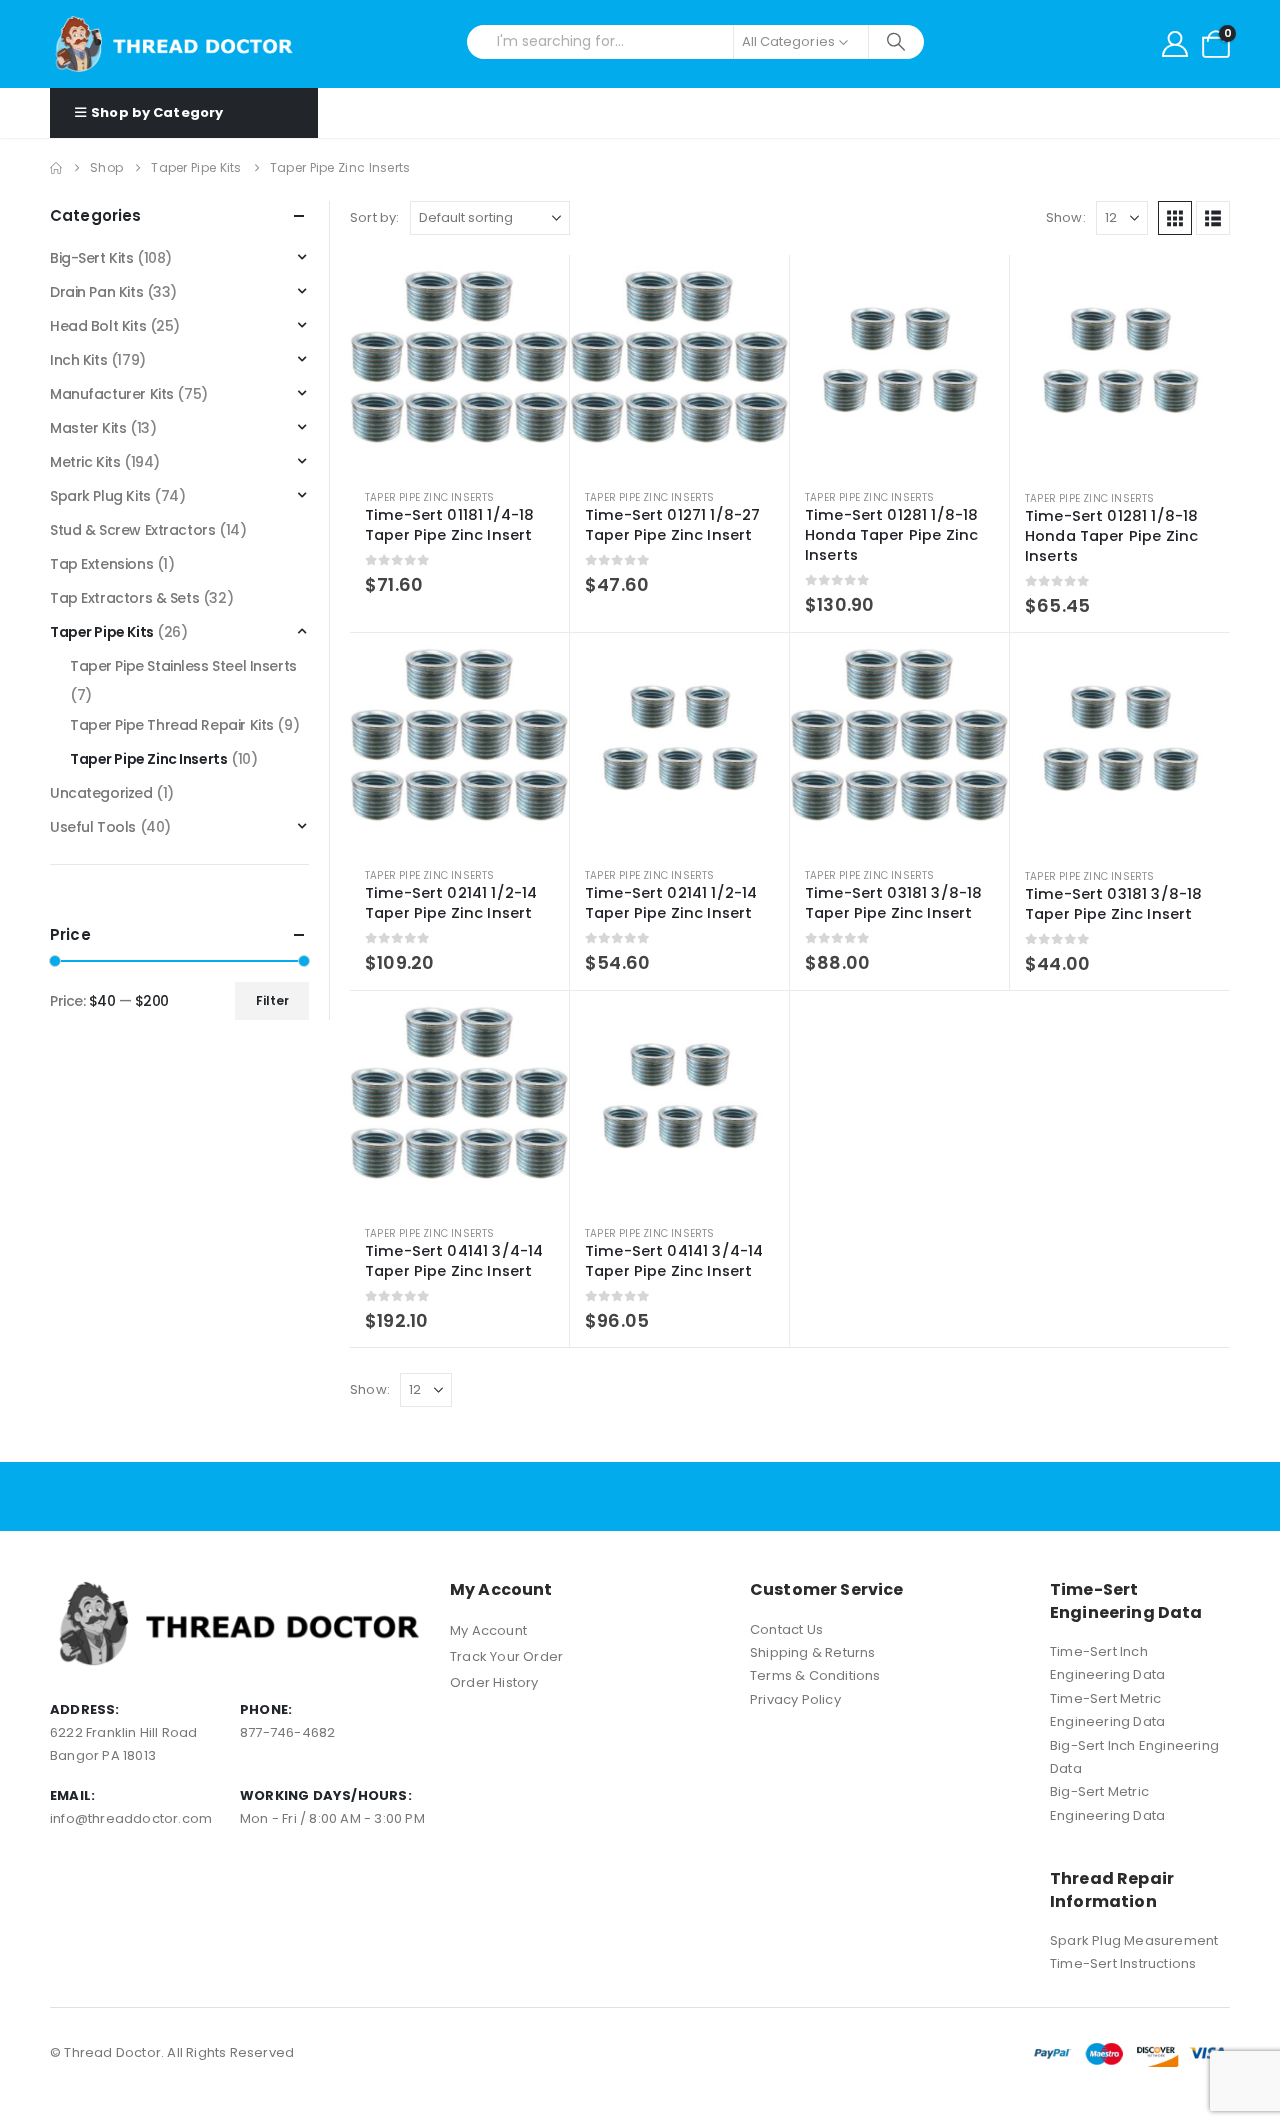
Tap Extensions (101, 564)
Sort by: (375, 217)
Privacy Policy (795, 1699)
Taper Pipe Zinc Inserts (430, 497)
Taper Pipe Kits (102, 632)
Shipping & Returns (813, 1652)
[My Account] (1175, 44)
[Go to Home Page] (56, 168)
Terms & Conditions (815, 1675)
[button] (1175, 218)
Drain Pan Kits (96, 292)
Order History (494, 1682)
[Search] (896, 42)
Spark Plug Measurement (1134, 1940)
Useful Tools (93, 827)
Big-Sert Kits (92, 258)
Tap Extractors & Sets (124, 598)
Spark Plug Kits (100, 496)
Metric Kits (85, 462)
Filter (272, 1000)
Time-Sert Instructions (1123, 1963)
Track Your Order (506, 1656)
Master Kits (88, 428)
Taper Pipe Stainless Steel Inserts (183, 666)
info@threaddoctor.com (131, 1818)
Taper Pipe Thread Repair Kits (172, 725)
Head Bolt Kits (98, 326)
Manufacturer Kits (112, 394)
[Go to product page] (459, 364)
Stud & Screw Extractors (132, 530)
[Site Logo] (175, 44)
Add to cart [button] (536, 288)
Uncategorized (101, 793)
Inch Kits (78, 360)
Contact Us (786, 1629)
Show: (1066, 217)
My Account (488, 1630)
